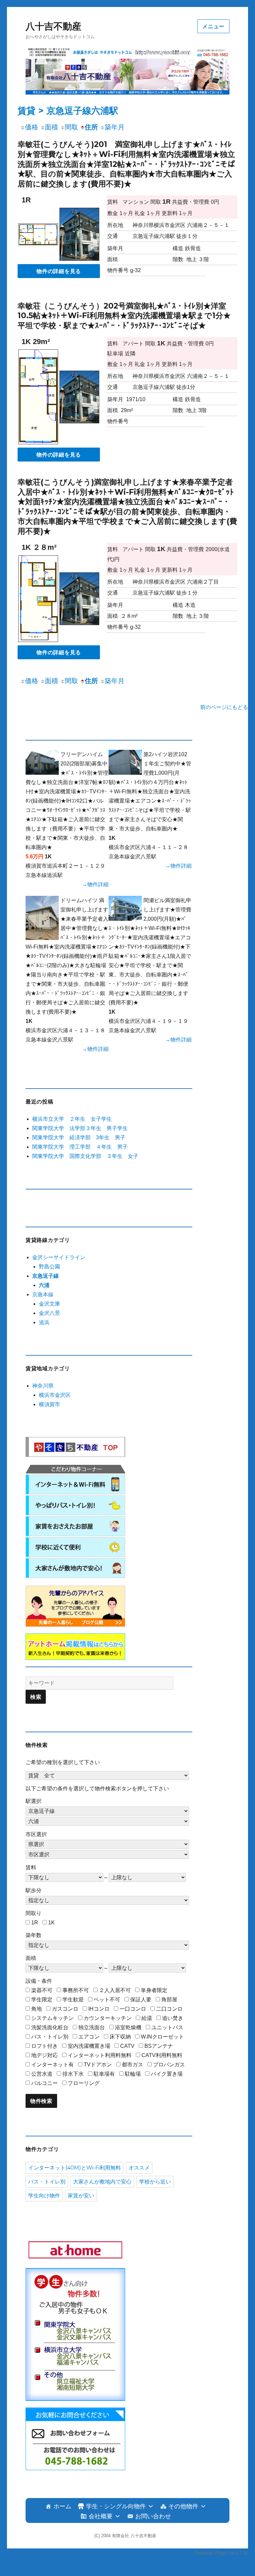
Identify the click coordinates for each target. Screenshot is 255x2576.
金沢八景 (49, 1313)
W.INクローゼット (162, 2037)
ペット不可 (107, 2000)
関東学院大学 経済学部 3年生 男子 (79, 1138)
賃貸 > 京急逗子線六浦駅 (68, 111)
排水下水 (73, 2074)
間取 (71, 127)
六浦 (44, 1285)
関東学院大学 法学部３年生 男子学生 (80, 1128)
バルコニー (44, 2083)
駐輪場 (133, 2074)
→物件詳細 (95, 884)
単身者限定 (154, 1990)
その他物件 (183, 2506)
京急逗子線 (45, 1276)
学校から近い (155, 2182)
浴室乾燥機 (128, 2027)
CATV (127, 2046)
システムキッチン (52, 2018)
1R (35, 1923)
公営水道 (42, 2074)
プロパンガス (169, 2065)
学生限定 (42, 2000)
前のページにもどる (224, 707)
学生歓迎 (73, 2000)
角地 (37, 2009)
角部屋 (169, 2000)
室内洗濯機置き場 (89, 2046)
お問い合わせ (153, 2516)
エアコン (89, 2037)
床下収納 (120, 2037)
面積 (51, 127)
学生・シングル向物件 (116, 2506)
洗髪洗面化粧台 (50, 2027)
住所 (91, 127)
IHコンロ (99, 2009)
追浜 (44, 1322)
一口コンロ (133, 2009)
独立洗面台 (92, 2027)
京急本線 (43, 1294)
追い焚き (173, 2018)
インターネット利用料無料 (100, 2055)
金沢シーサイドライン (59, 1257)
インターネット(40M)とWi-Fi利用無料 (75, 2168)
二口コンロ (169, 2009)
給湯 (147, 2018)
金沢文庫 (49, 1304)
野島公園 (49, 1267)
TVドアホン (98, 2065)
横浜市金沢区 (55, 1395)
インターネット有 (52, 2065)
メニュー (213, 26)
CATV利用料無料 (162, 2055)
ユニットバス (167, 2027)
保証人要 (141, 2000)
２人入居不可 (115, 1990)
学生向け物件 (44, 2196)
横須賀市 (49, 1404)
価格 (32, 127)
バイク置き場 (167, 2074)
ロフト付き (44, 2046)
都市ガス (132, 2065)
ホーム (62, 2506)
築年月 (115, 127)
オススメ (139, 2168)
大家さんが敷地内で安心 (102, 2182)
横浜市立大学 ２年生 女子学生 (72, 1119)
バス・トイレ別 (50, 2037)
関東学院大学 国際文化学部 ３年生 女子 (85, 1156)
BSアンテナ (159, 2046)
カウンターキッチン (108, 2018)
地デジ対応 (44, 2055)
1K (51, 1923)
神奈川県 (43, 1386)
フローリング (84, 2083)
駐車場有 (104, 2074)
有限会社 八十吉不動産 (134, 2536)
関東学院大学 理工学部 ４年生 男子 (80, 1147)
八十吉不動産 (53, 26)
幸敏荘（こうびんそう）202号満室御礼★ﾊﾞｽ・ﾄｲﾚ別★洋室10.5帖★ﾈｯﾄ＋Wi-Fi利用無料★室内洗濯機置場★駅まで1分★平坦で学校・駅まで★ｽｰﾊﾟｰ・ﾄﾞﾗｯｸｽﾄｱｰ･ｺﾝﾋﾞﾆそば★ (124, 316)
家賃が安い (81, 2196)
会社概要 (101, 2516)
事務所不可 (76, 1990)
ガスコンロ (65, 2009)
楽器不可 (42, 1990)
